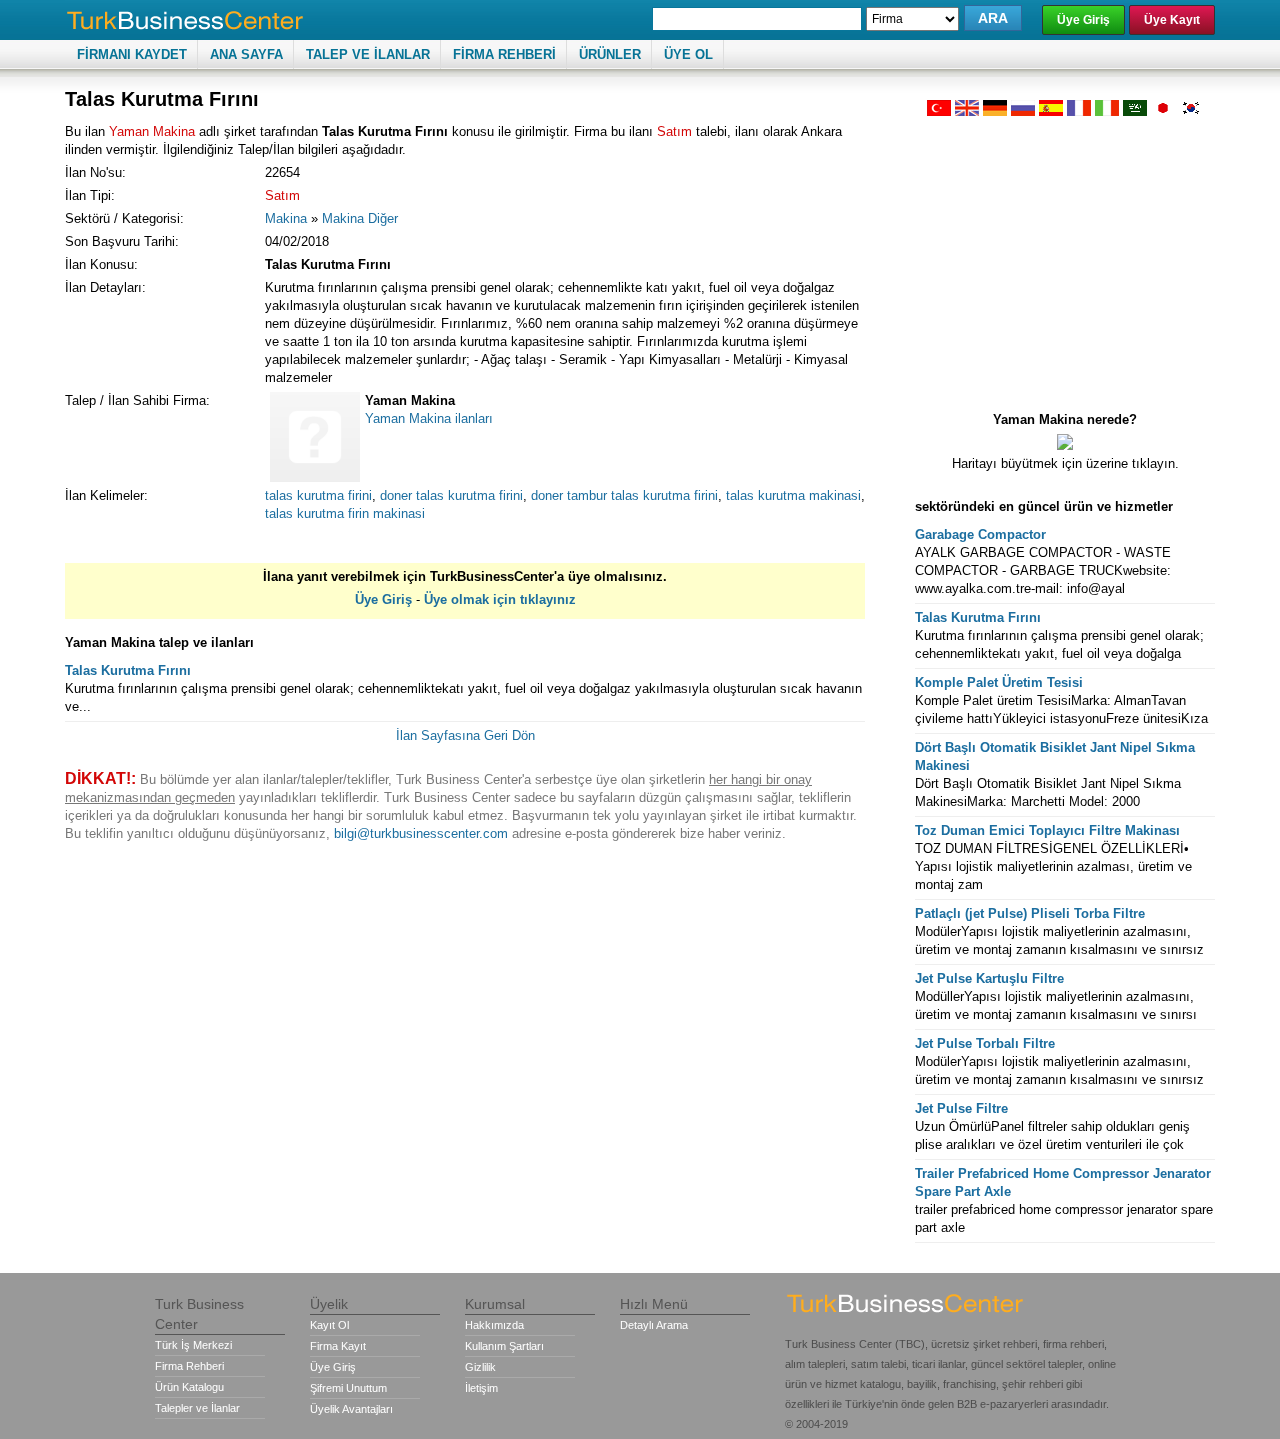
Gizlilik (480, 1367)
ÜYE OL (688, 54)
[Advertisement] (1065, 256)
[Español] (1051, 111)
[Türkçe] (939, 111)
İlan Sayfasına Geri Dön (465, 735)
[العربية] (1135, 111)
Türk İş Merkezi (193, 1345)
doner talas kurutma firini (451, 495)
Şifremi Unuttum (348, 1388)
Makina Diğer (360, 218)
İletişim (481, 1388)
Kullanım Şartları (504, 1346)
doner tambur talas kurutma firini (624, 495)
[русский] (1023, 111)
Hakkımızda (494, 1325)
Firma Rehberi (189, 1366)
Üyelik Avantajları (351, 1409)
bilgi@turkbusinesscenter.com (421, 833)
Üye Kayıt (1172, 20)
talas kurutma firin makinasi (345, 513)
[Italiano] (1107, 111)
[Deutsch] (995, 111)
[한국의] (1191, 111)
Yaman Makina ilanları (429, 418)
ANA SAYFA (246, 54)
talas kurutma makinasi (793, 495)
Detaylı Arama (654, 1325)
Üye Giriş (1083, 20)
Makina (286, 218)
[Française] (1079, 111)
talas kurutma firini (318, 495)
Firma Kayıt (338, 1346)
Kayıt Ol (329, 1325)
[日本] (1163, 111)
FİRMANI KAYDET (132, 54)
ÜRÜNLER (610, 54)
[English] (967, 111)
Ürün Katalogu (189, 1387)
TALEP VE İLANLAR (368, 54)
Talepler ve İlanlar (197, 1408)
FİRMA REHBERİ (504, 54)
